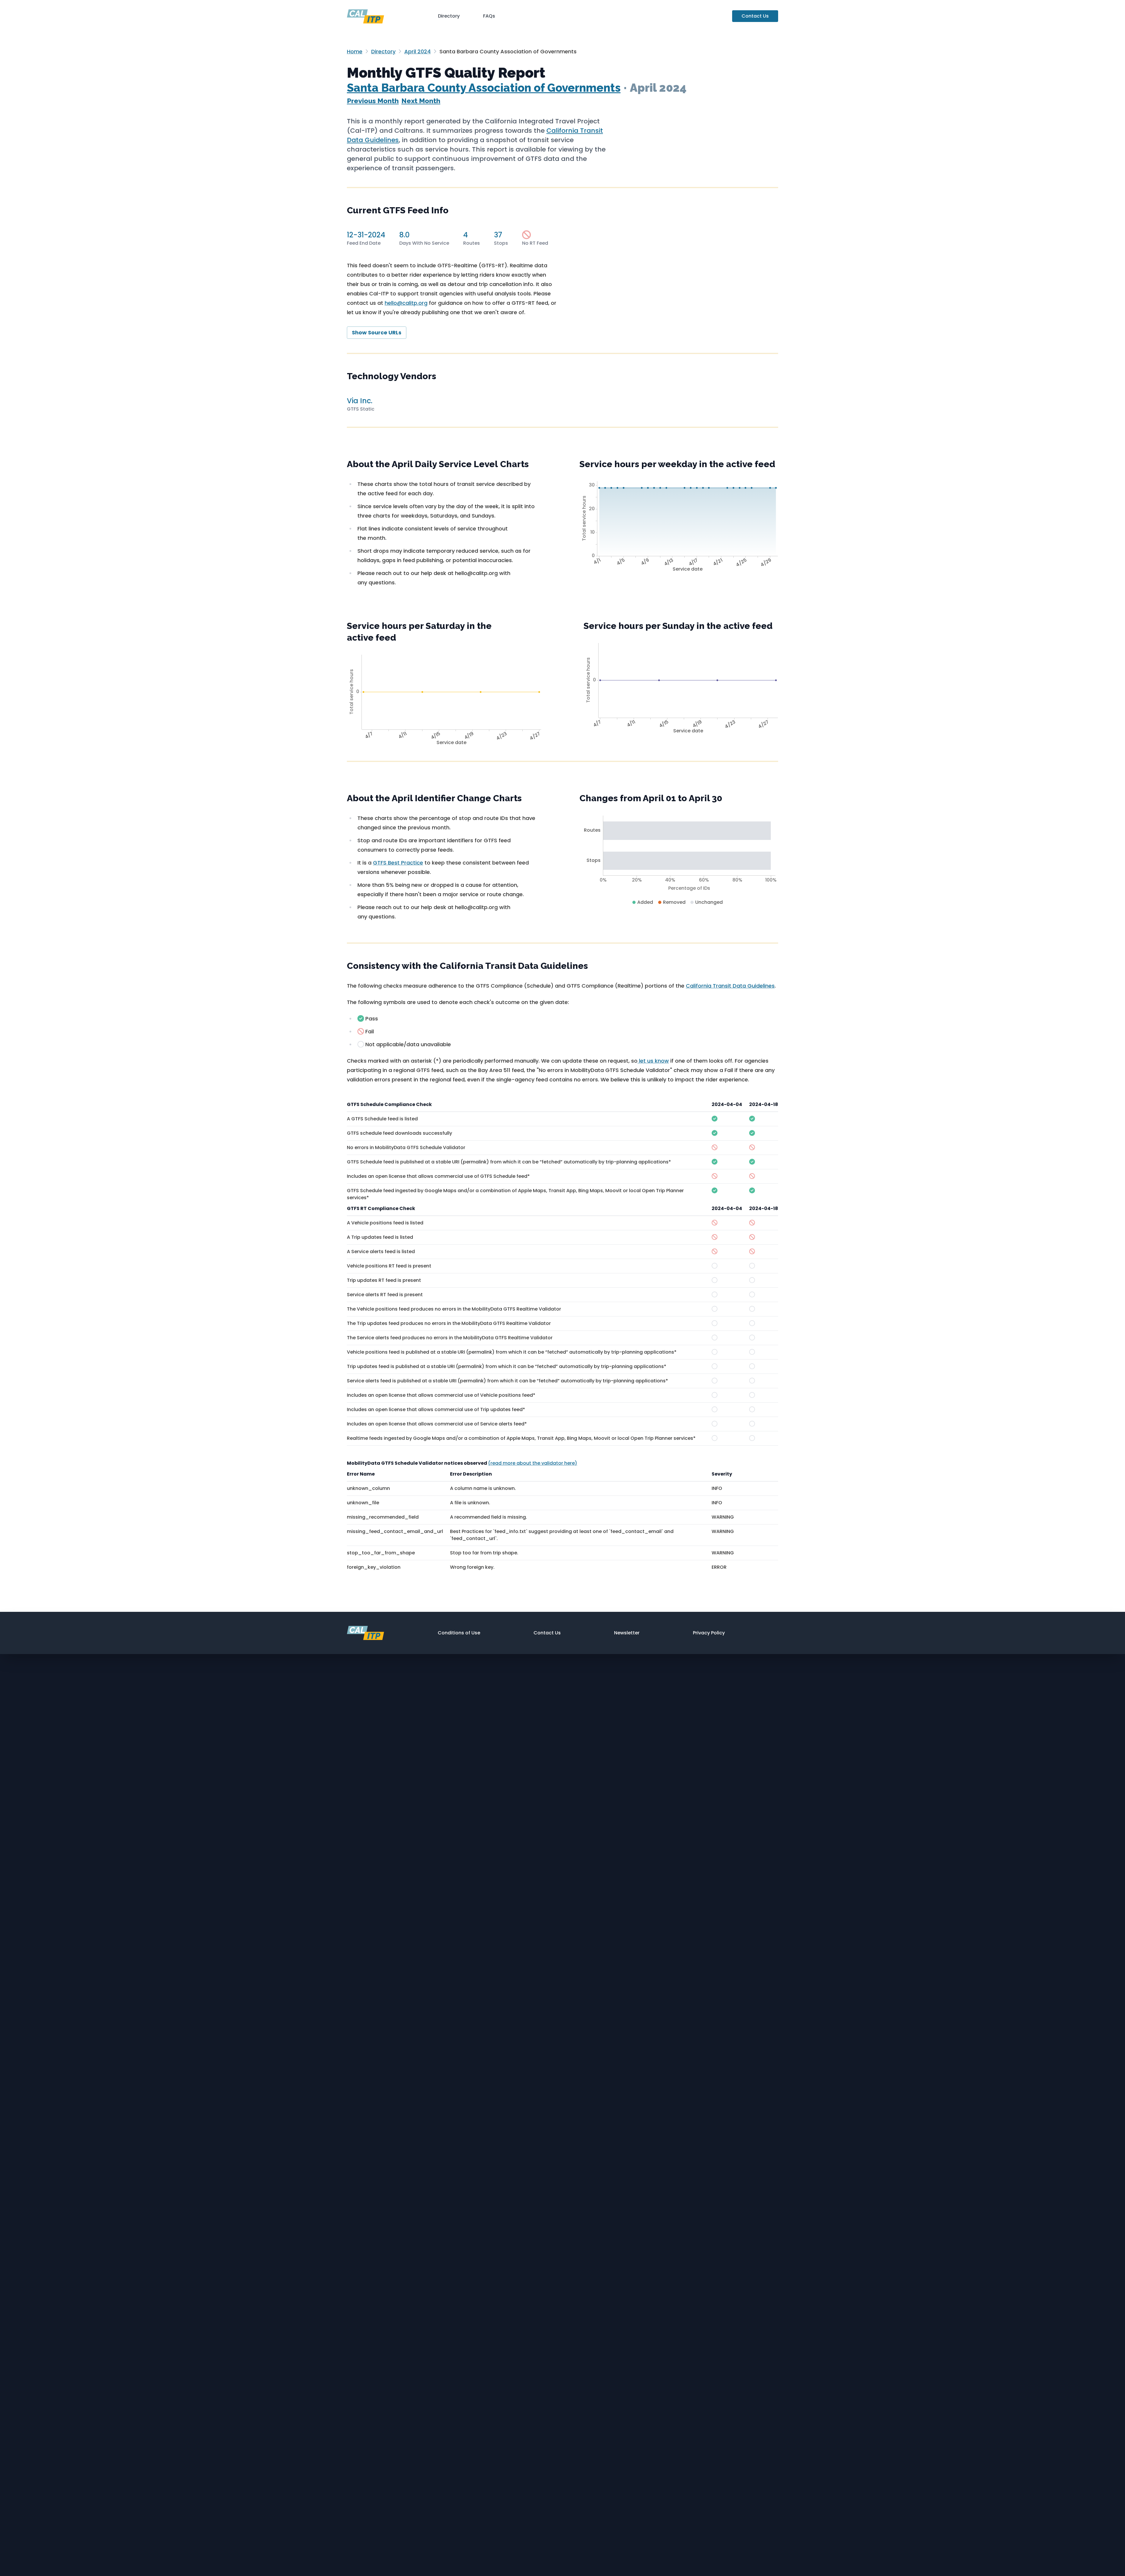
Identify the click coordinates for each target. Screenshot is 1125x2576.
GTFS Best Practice (398, 863)
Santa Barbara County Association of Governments (484, 88)
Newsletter (627, 1633)
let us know (653, 1061)
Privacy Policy (709, 1633)
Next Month (421, 101)
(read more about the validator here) (533, 1463)
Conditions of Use (459, 1633)
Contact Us (755, 16)
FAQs (489, 16)
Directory (449, 16)
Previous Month (373, 101)
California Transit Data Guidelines (730, 986)
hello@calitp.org (406, 303)
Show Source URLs (377, 332)
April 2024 (417, 51)
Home (355, 51)
